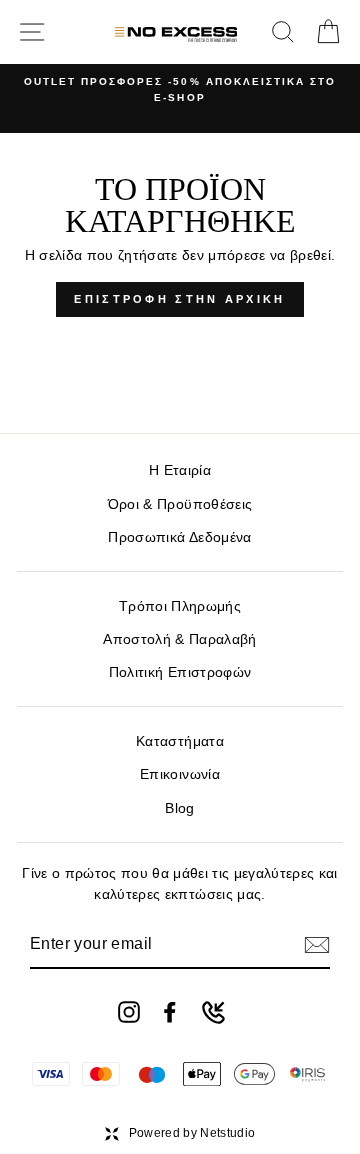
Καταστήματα (180, 741)
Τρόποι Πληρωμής (180, 606)
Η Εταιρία (180, 470)
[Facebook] (170, 1012)
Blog (179, 808)
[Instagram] (129, 1012)
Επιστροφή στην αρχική (179, 299)
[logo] (176, 31)
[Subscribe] (317, 945)
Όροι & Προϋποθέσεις (180, 504)
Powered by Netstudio (192, 1133)
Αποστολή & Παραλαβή (179, 639)
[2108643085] (213, 1012)
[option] (180, 90)
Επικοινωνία (180, 774)
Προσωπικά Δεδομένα (179, 537)
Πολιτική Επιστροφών (180, 672)
